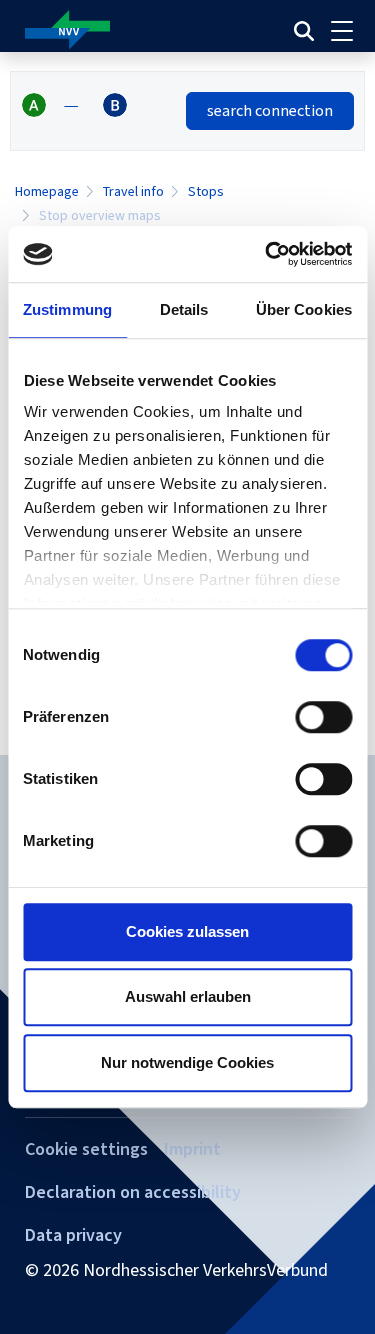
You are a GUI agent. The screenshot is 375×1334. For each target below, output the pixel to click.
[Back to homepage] (121, 30)
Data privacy (73, 1235)
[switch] (323, 717)
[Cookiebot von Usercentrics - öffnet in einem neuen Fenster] (267, 254)
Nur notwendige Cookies (187, 1062)
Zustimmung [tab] (67, 309)
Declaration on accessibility (133, 1192)
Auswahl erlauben (188, 996)
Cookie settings (86, 1149)
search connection (270, 110)
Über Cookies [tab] (304, 309)
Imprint (192, 1149)
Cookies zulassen (187, 931)
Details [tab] (184, 309)
